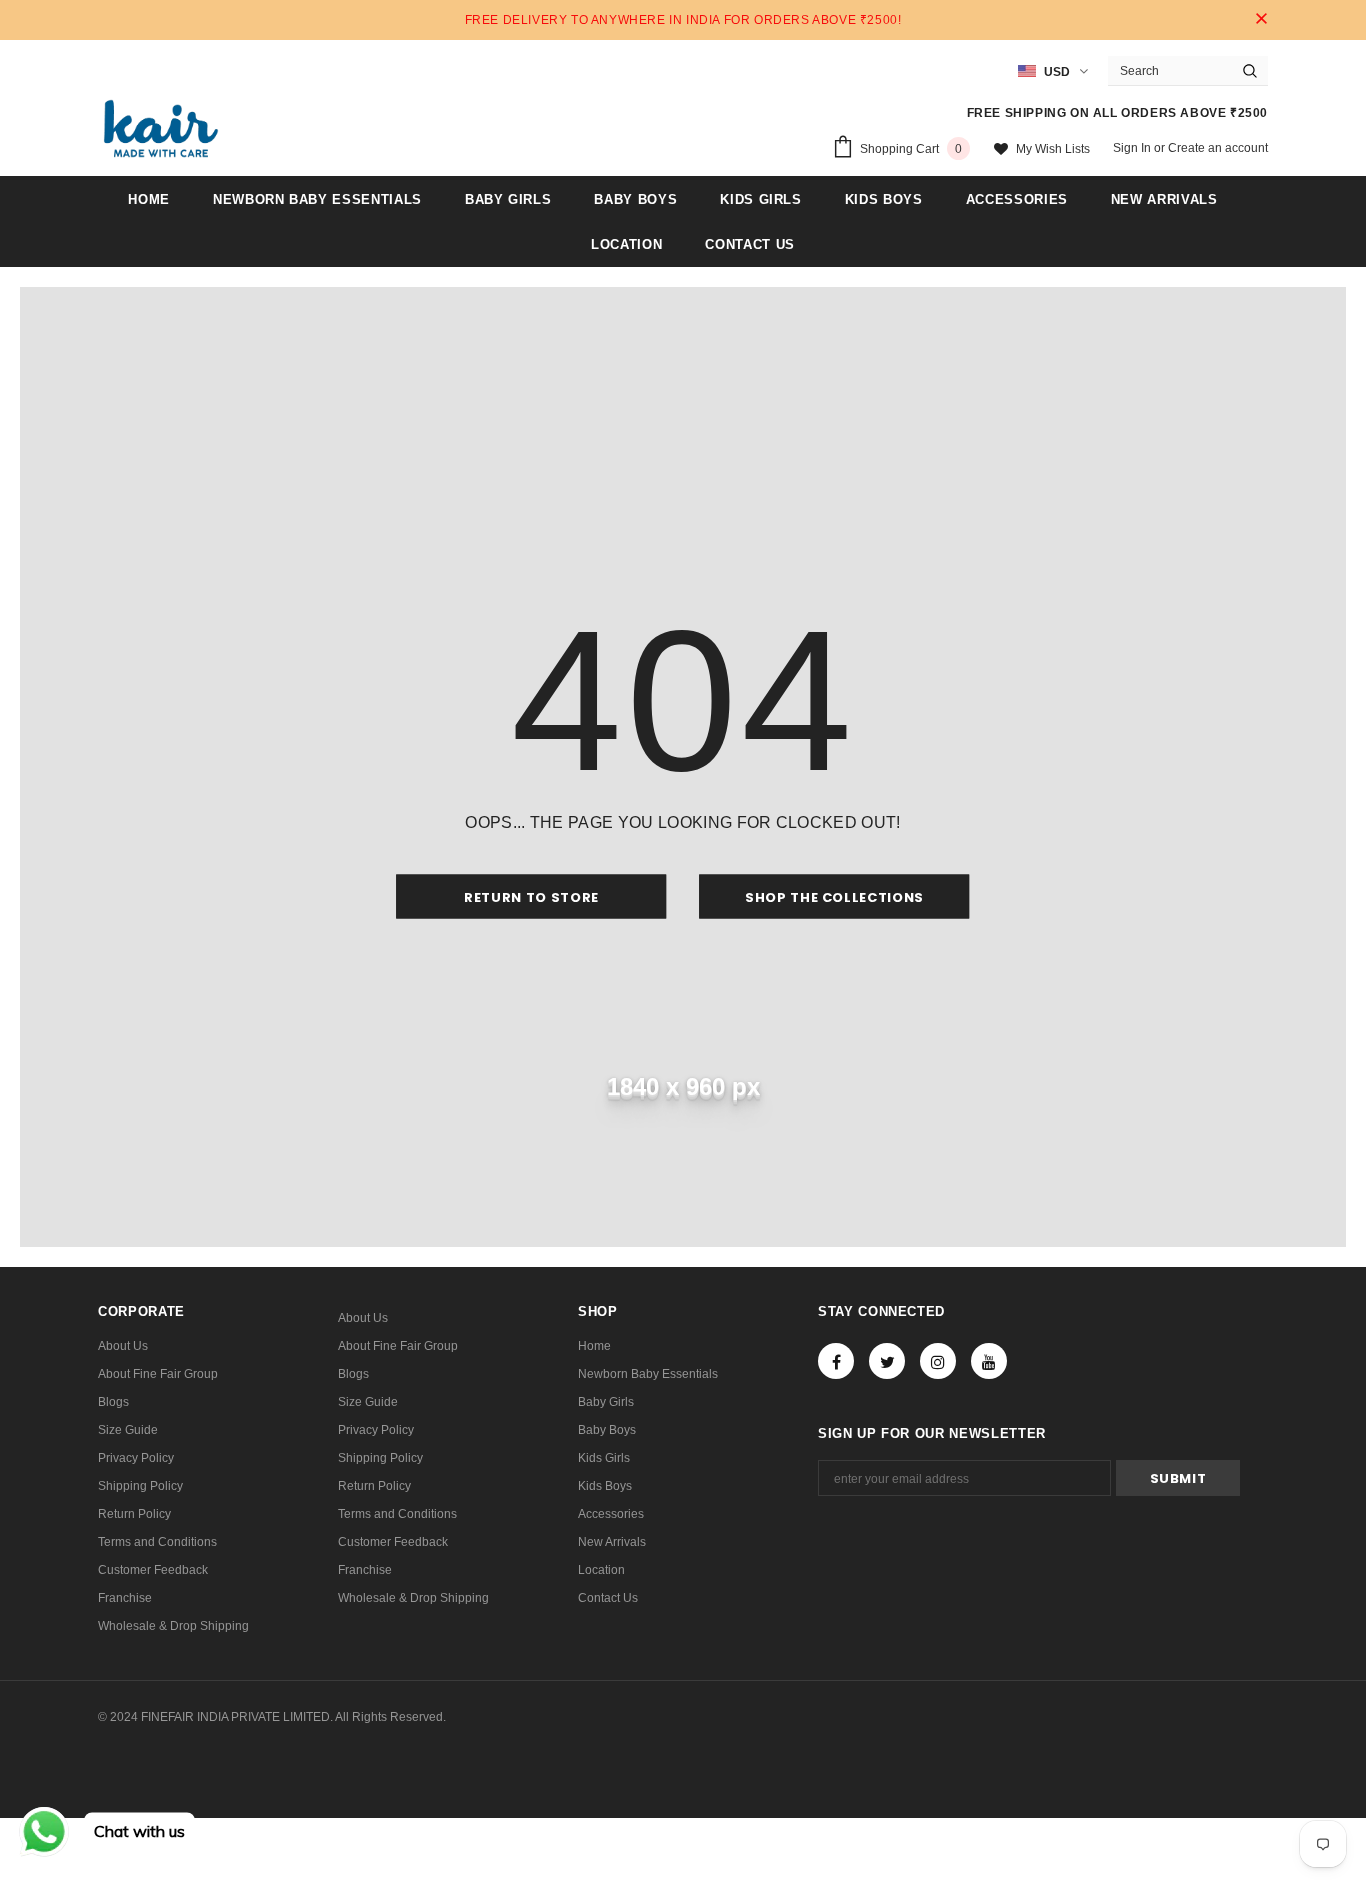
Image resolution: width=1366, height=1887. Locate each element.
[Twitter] (887, 1361)
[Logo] (161, 128)
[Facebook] (836, 1361)
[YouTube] (989, 1361)
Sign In (1133, 148)
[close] (1261, 20)
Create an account (1218, 148)
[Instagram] (938, 1361)
